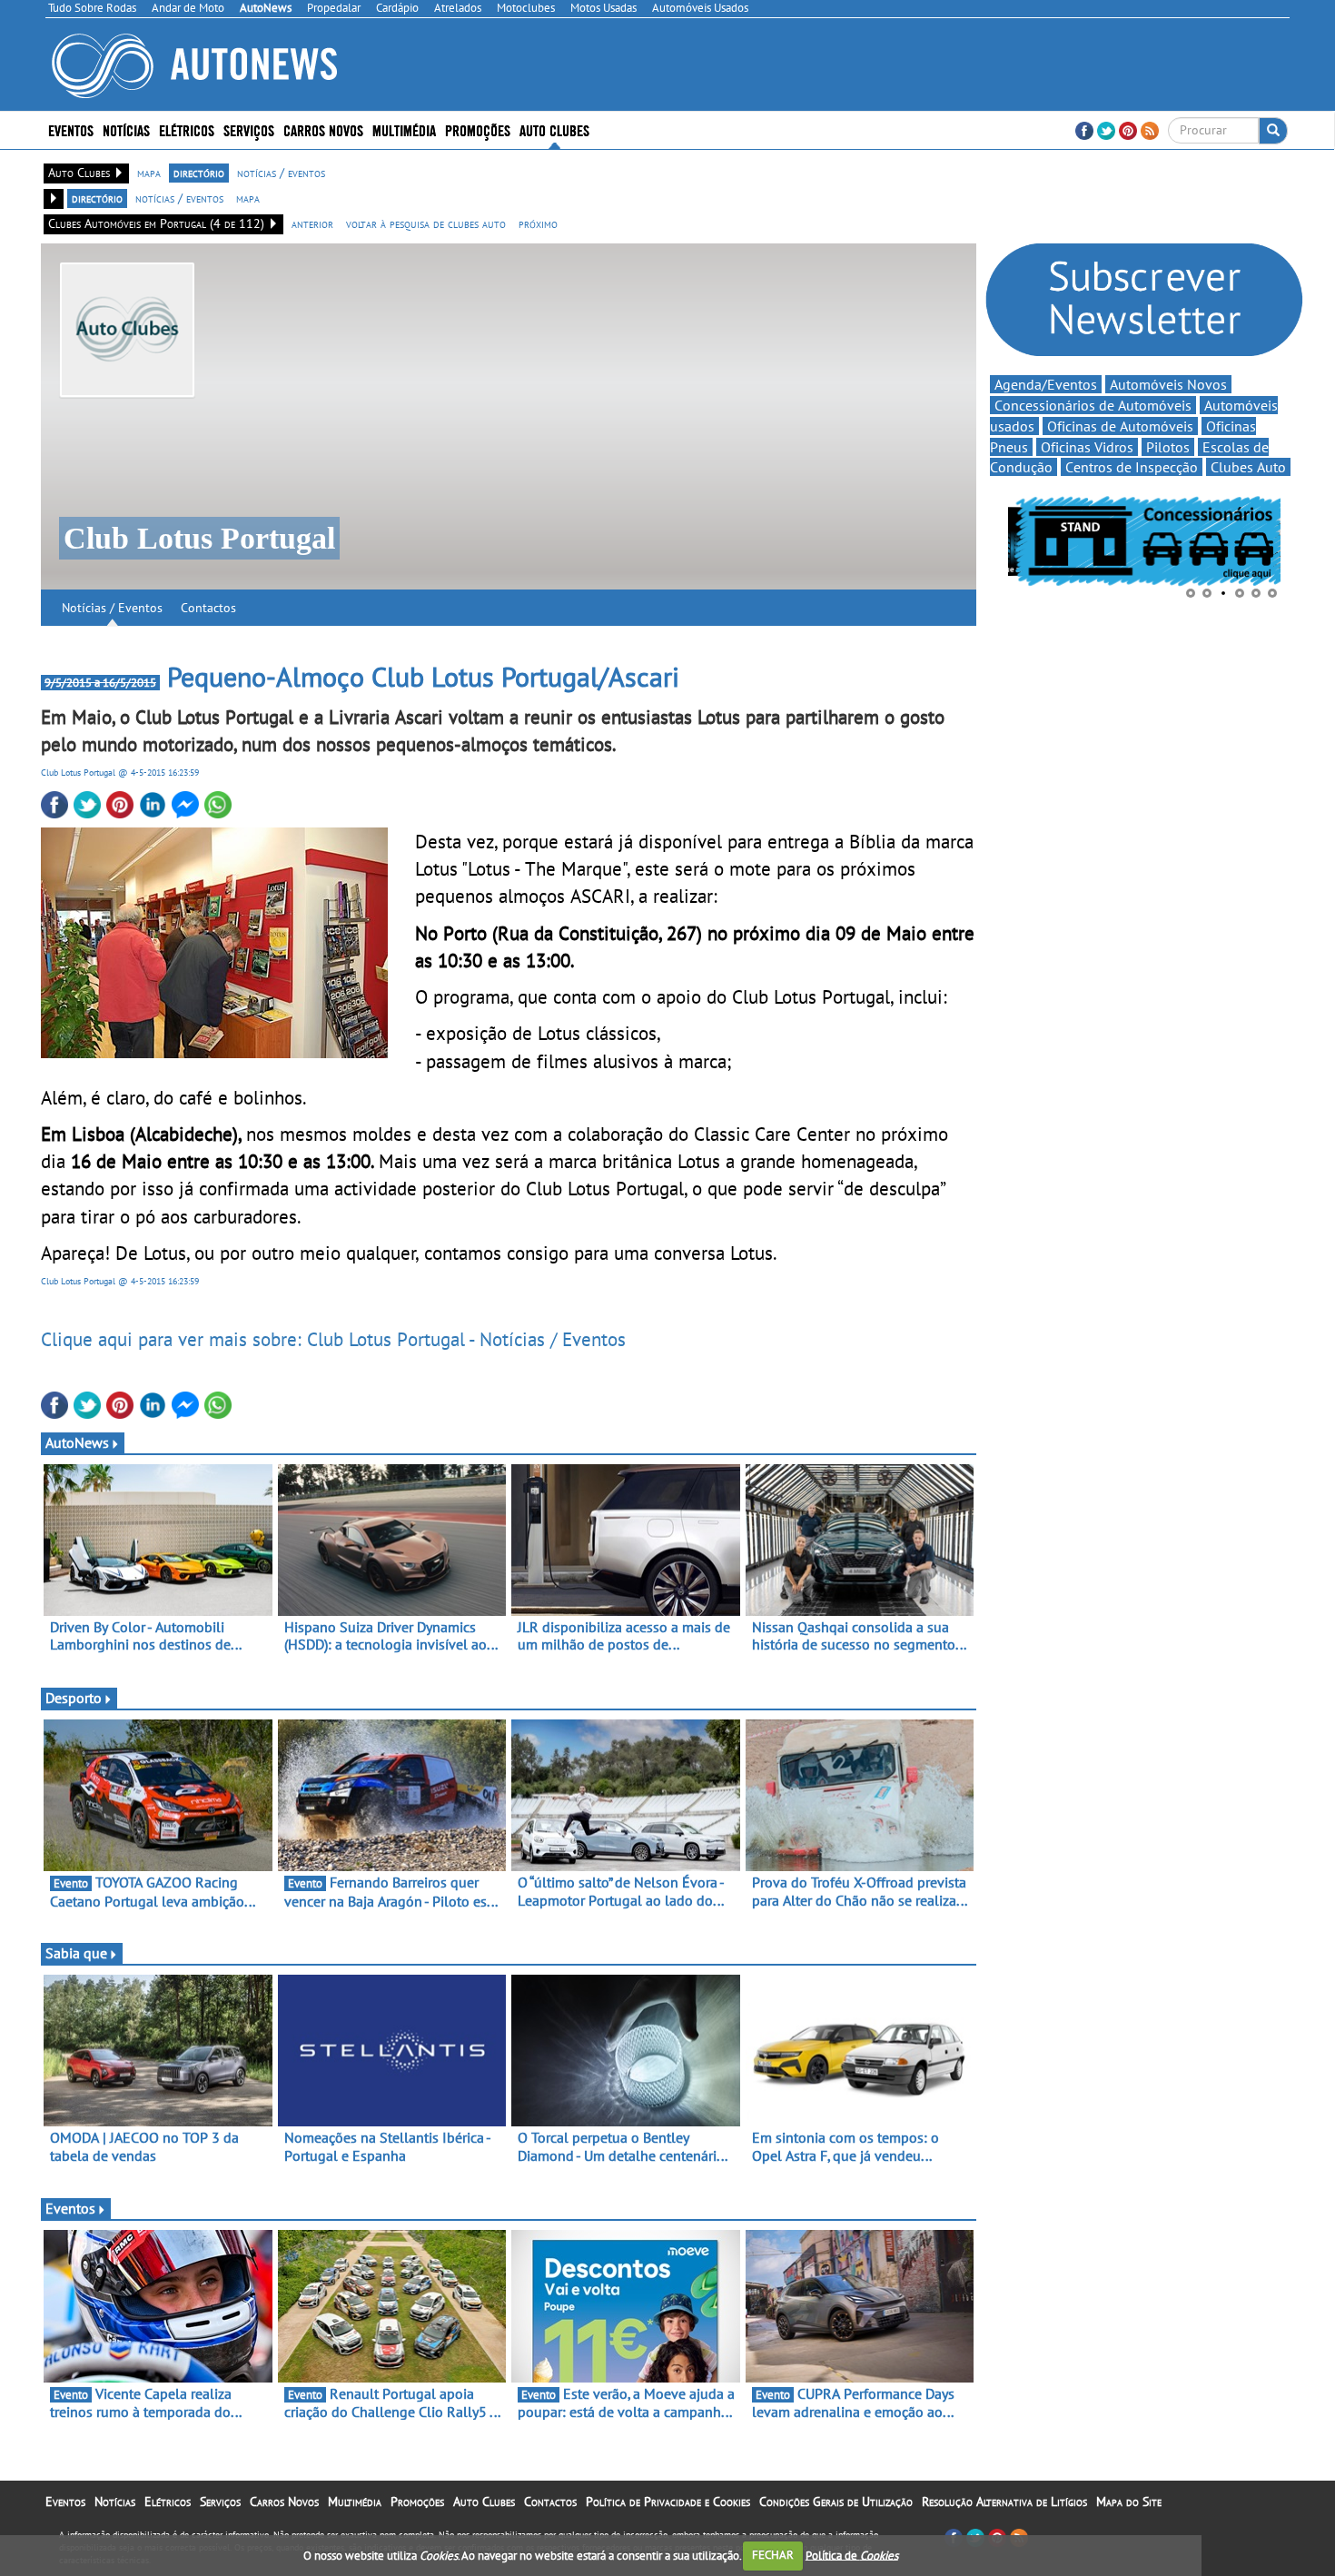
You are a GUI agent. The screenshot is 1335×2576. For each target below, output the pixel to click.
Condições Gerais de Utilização (836, 2502)
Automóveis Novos (1168, 384)
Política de (852, 2555)
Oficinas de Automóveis (1120, 426)
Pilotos (1168, 447)
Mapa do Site (1129, 2502)
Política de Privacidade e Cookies (668, 2502)
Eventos (71, 129)
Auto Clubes (484, 2502)
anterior (312, 223)
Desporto (74, 1698)
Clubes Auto (1248, 467)
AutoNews (77, 1442)
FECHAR (773, 2555)
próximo (538, 223)
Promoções (478, 129)
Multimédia (404, 129)
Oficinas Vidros (1087, 447)
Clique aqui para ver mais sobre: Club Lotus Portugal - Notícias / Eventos (333, 1339)
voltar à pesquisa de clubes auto (426, 223)
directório (199, 173)
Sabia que (76, 1953)
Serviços (220, 2502)
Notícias (115, 2502)
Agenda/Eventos (1046, 384)
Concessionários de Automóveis (1093, 405)
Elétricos (168, 2502)
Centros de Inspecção (1132, 467)
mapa (149, 173)
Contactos (208, 608)
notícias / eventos (281, 173)
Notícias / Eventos (112, 608)
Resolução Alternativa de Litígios (1004, 2502)
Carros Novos (323, 129)
